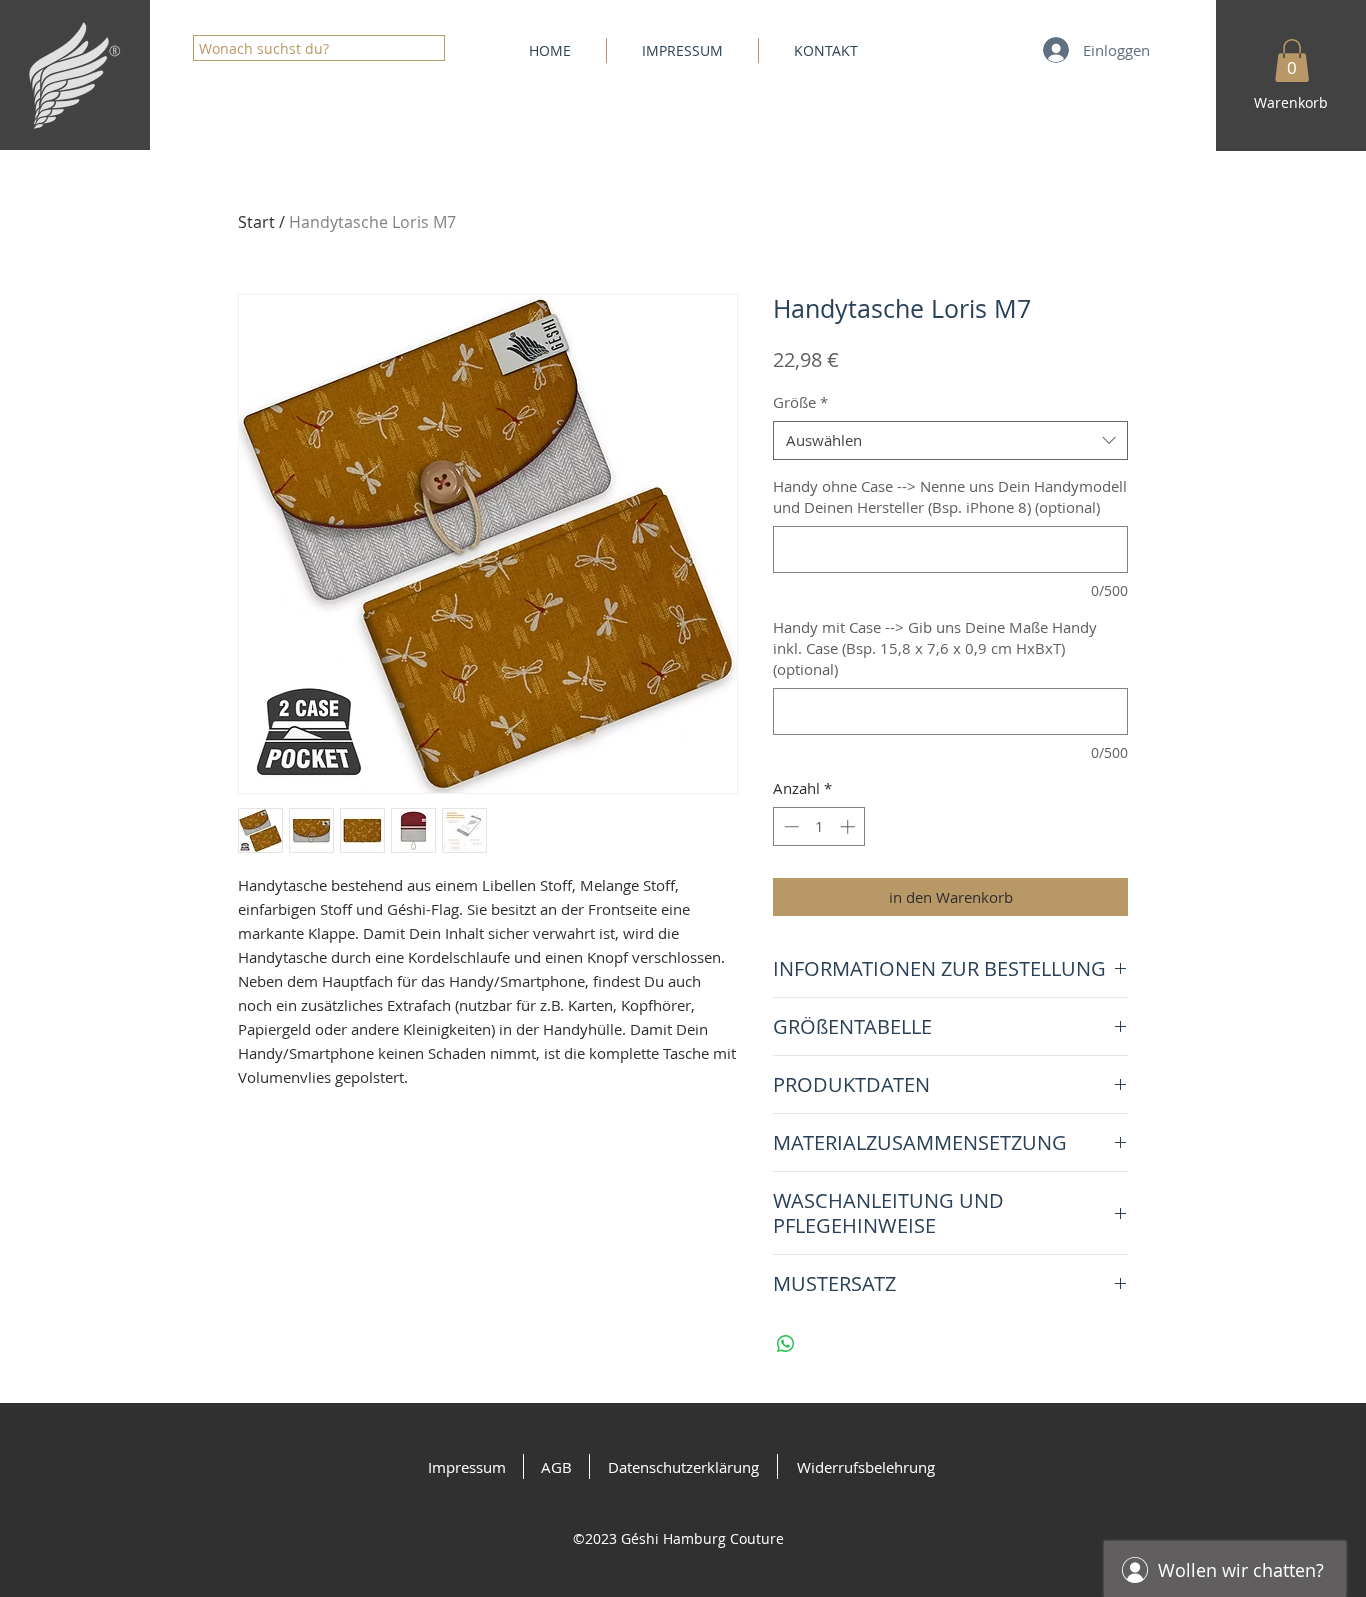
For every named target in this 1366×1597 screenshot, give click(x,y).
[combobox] (950, 440)
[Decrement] (789, 826)
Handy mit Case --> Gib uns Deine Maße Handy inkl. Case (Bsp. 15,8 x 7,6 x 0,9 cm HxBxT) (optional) (935, 648)
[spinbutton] (819, 826)
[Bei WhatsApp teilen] (786, 1344)
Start (256, 222)
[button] (1292, 60)
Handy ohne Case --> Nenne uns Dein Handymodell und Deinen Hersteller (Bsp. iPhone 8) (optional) (950, 496)
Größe (800, 402)
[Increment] (849, 826)
